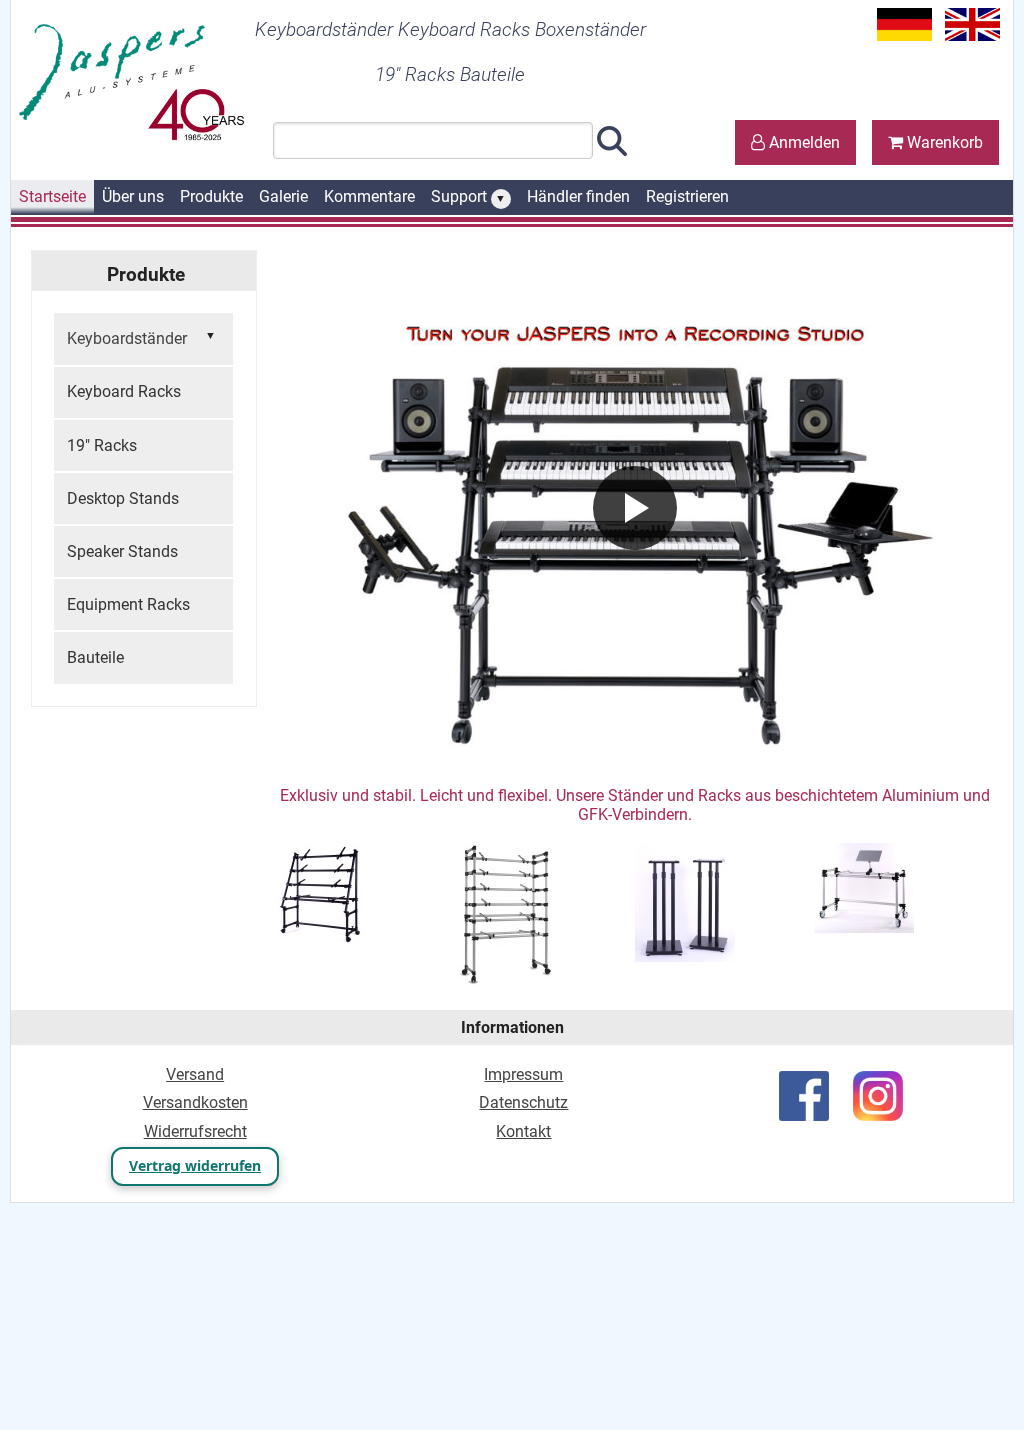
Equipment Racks (128, 604)
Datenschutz (523, 1102)
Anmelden (802, 142)
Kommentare (369, 196)
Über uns (133, 196)
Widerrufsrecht (195, 1131)
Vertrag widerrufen (195, 1165)
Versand (195, 1074)
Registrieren (687, 196)
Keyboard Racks (124, 391)
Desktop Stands (123, 498)
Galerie (283, 196)
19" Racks (102, 445)
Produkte (211, 196)
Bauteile (95, 657)
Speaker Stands (122, 551)
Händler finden (578, 196)
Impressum (523, 1074)
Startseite (52, 196)
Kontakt (523, 1131)
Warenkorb (943, 142)
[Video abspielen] (635, 508)
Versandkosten (195, 1102)
